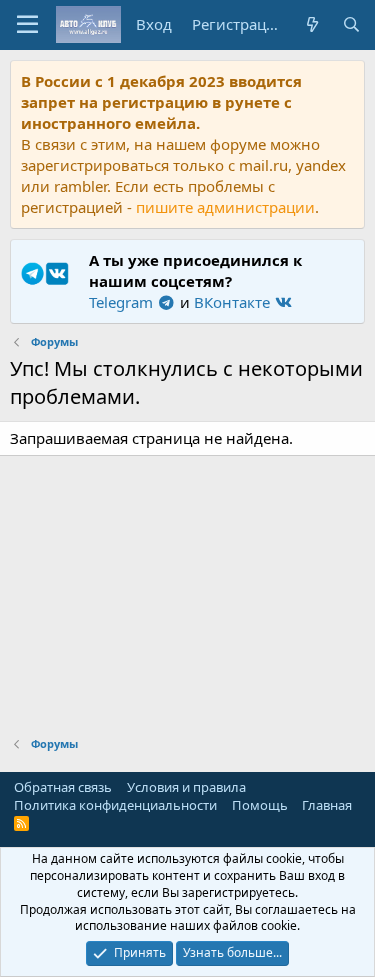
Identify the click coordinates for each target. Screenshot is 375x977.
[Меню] (27, 25)
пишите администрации (225, 207)
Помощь (260, 805)
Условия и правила (186, 787)
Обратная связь (63, 787)
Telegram (123, 302)
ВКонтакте (234, 302)
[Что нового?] (311, 24)
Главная (327, 805)
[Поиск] (351, 24)
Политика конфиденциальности (115, 805)
